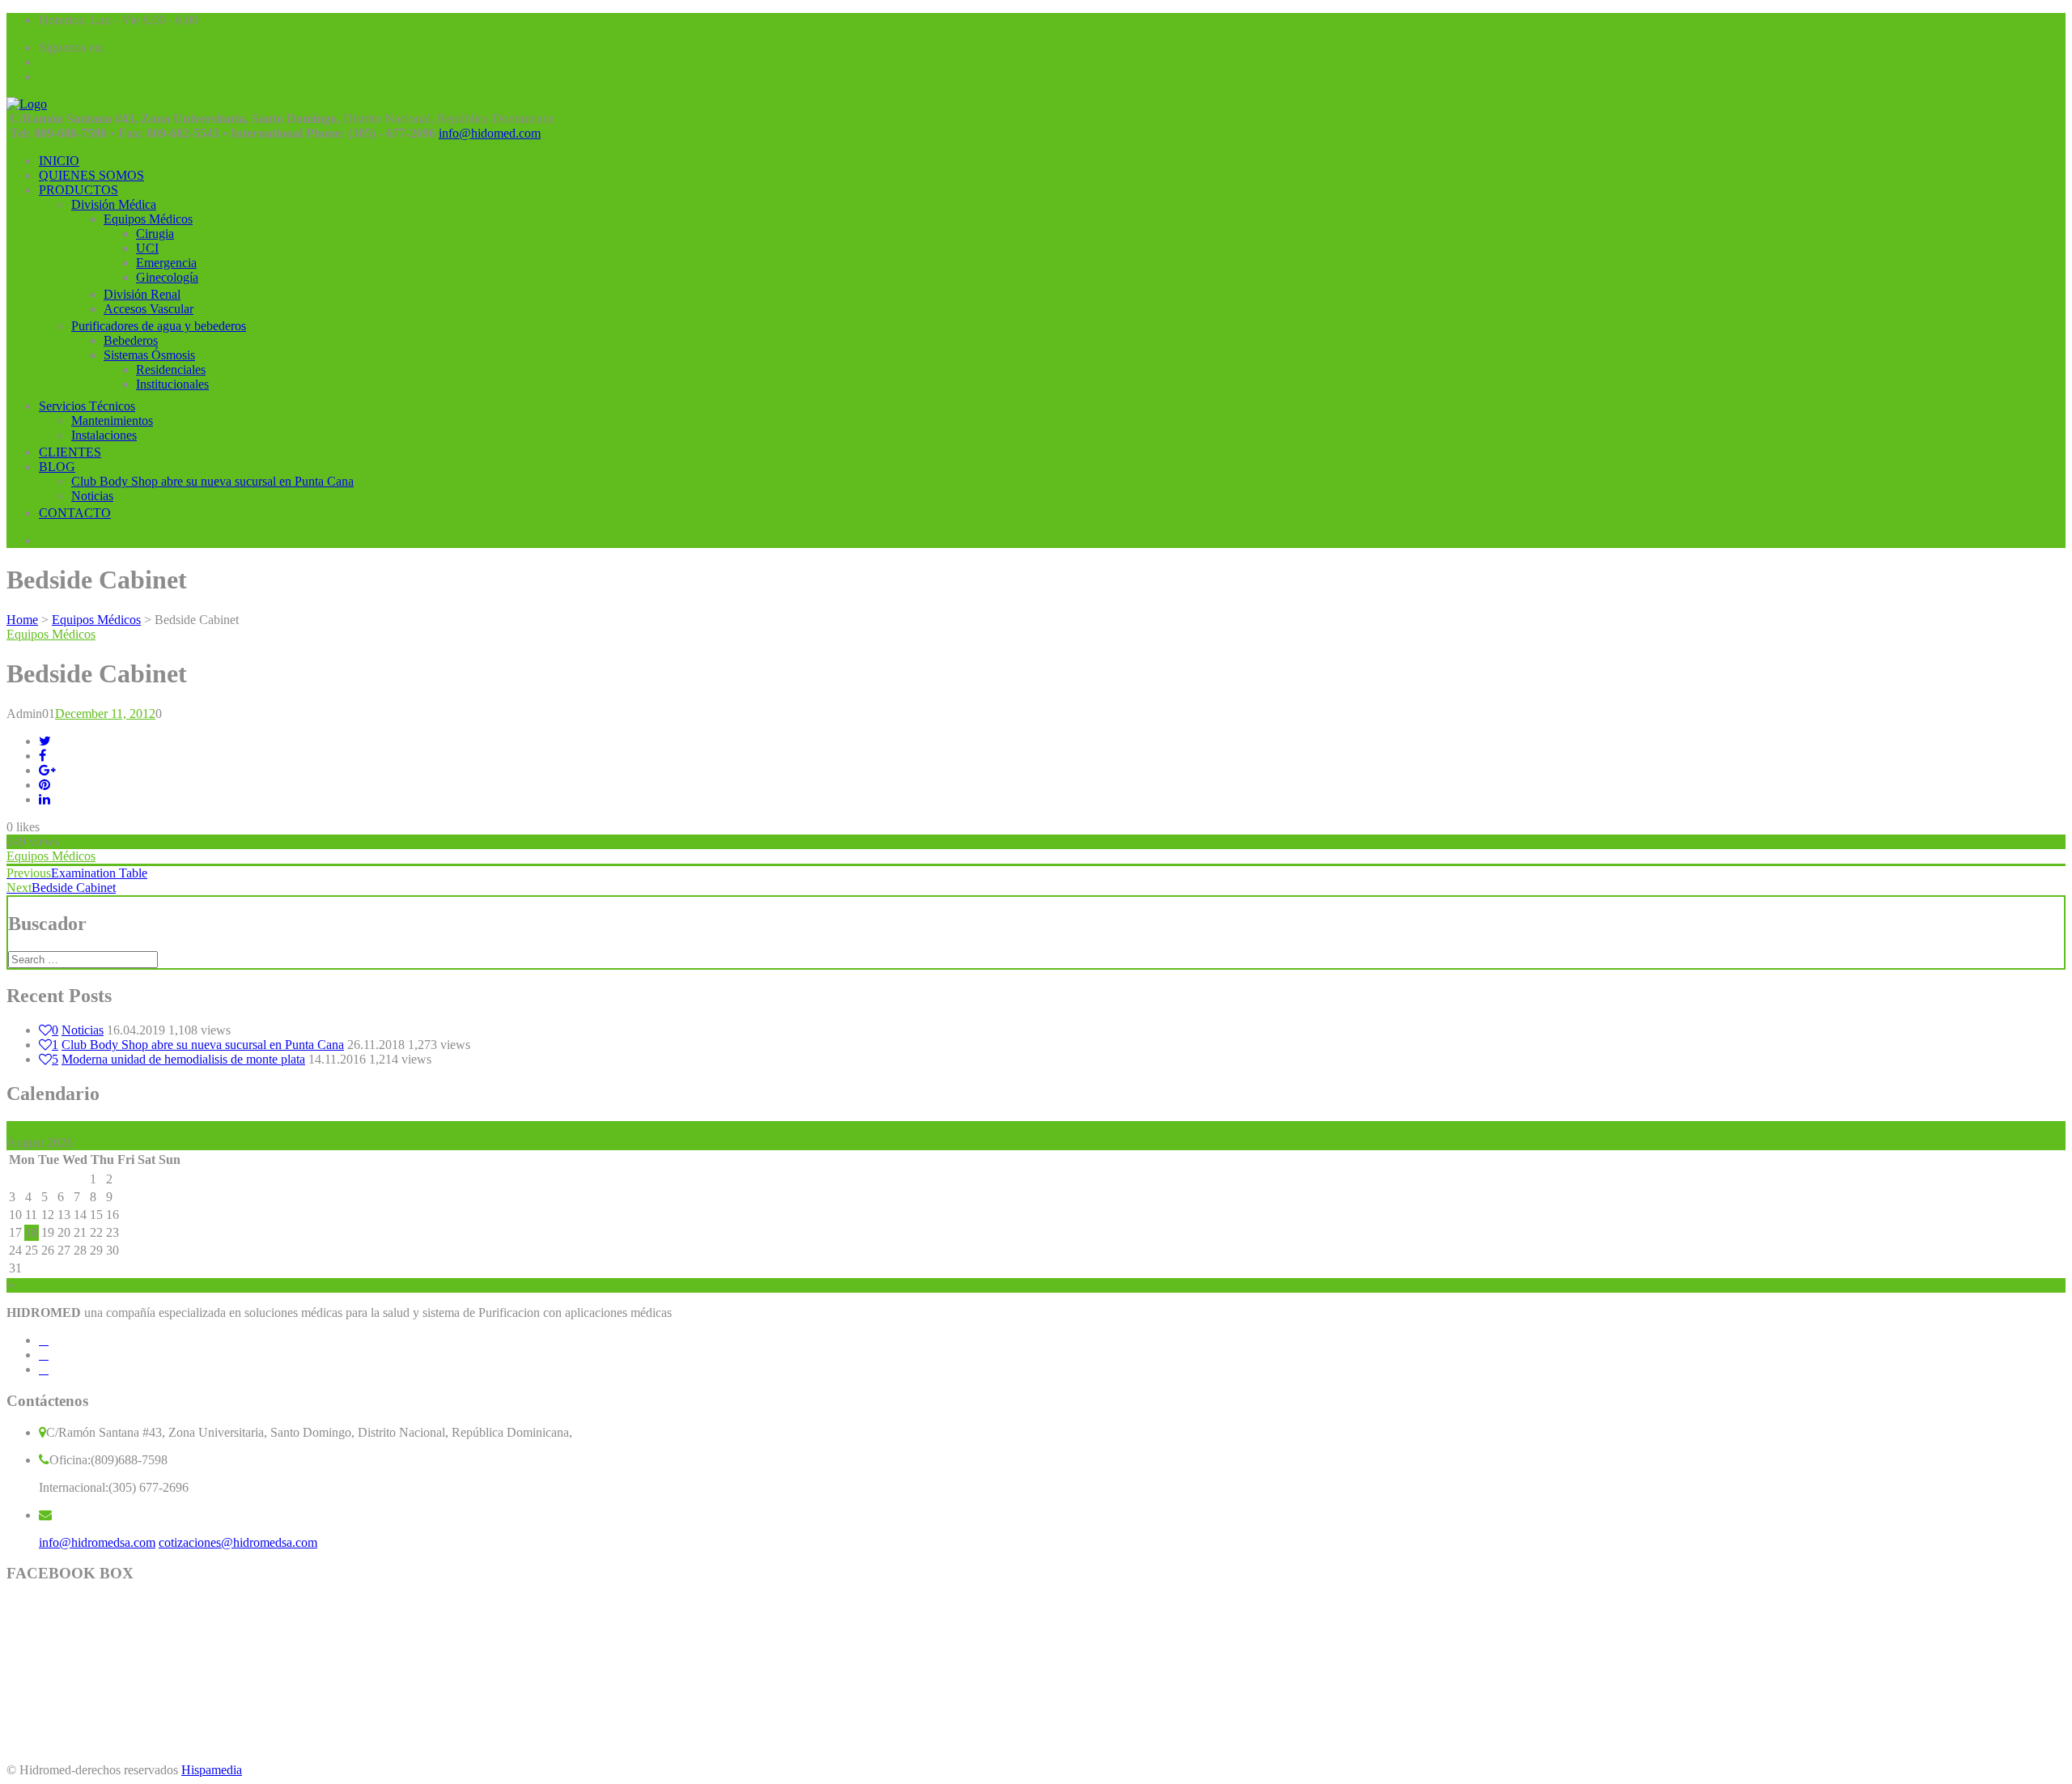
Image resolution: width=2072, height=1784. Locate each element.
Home (22, 620)
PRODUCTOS (79, 190)
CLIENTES (70, 452)
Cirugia (155, 234)
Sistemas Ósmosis (149, 355)
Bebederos (131, 340)
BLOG (57, 467)
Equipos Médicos (148, 219)
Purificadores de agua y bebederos (159, 326)
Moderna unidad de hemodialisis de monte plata (183, 1059)
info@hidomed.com (490, 133)
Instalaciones (104, 435)
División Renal (142, 294)
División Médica (114, 204)
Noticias (92, 496)
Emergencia (166, 263)
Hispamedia (212, 1770)
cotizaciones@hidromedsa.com (238, 1542)
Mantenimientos (112, 421)
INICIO (59, 161)
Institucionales (172, 384)
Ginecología (167, 277)
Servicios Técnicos (87, 406)
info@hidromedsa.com (97, 1542)
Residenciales (171, 370)
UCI (147, 248)
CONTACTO (75, 513)
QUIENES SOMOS (91, 175)
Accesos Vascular (149, 309)
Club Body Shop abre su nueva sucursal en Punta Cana (212, 481)
